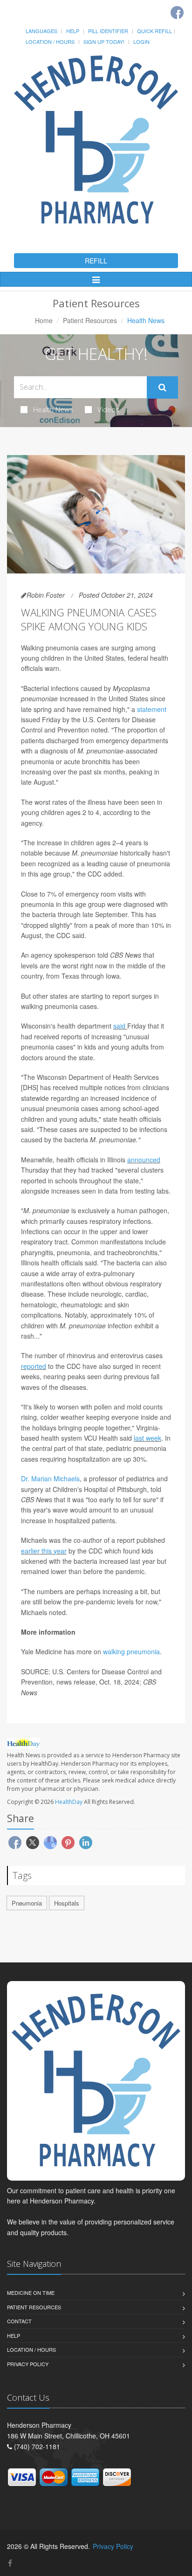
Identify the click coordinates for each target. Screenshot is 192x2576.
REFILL (96, 261)
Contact (19, 2321)
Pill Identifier (108, 31)
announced (144, 1160)
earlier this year (44, 1551)
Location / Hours (50, 41)
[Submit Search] (162, 387)
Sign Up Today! (104, 41)
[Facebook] (177, 13)
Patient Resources (90, 320)
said (119, 1026)
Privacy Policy (28, 2364)
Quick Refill (154, 31)
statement (152, 709)
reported (34, 1366)
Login (141, 41)
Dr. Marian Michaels (50, 1478)
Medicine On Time (31, 2293)
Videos (108, 409)
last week (147, 1438)
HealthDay (69, 1802)
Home (44, 320)
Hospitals (67, 1903)
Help (73, 31)
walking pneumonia (131, 1651)
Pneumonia (27, 1903)
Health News (53, 409)
